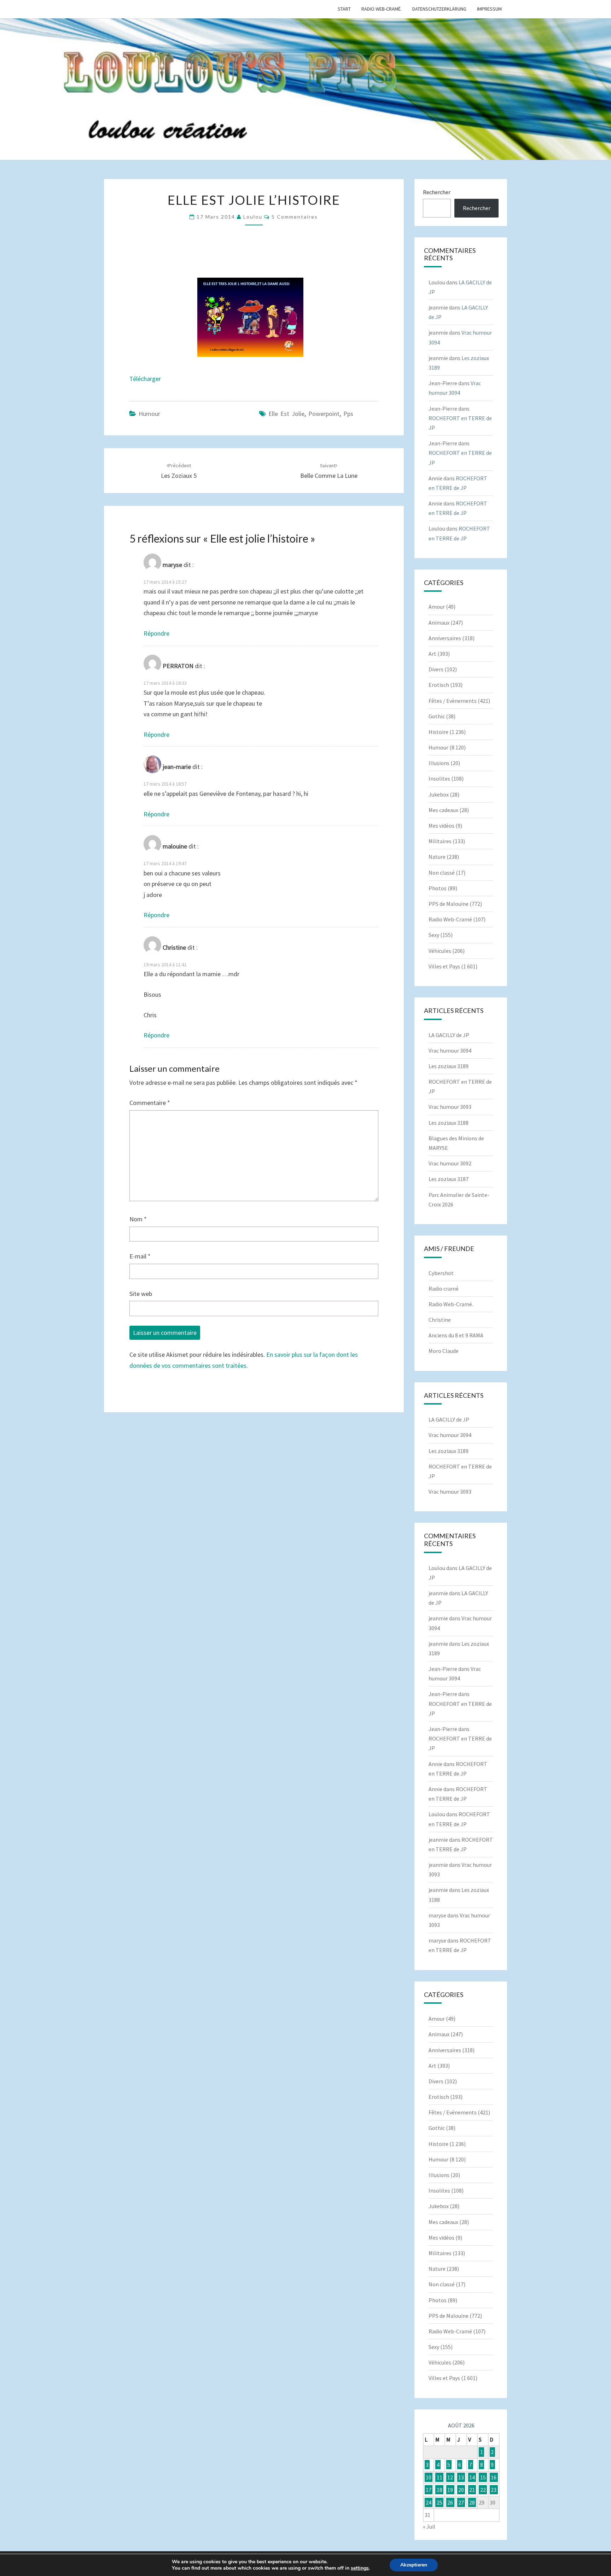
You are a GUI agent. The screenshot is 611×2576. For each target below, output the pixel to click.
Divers (436, 669)
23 (494, 2490)
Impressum (489, 9)
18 (440, 2490)
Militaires (440, 841)
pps (348, 414)
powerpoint (324, 414)
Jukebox (439, 794)
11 (440, 2477)
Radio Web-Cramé (450, 919)
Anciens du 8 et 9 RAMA (456, 1335)
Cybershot (441, 1273)
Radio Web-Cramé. (382, 9)
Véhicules (440, 951)
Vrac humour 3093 (450, 1107)
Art (432, 654)
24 (429, 2502)
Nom (138, 1219)
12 (450, 2477)
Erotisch (439, 685)
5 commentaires (295, 217)
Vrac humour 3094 (450, 1050)
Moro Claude (444, 1351)
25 (440, 2502)
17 (429, 2490)
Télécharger (145, 379)
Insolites (439, 778)
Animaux (439, 623)
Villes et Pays (444, 966)
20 (461, 2490)
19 (450, 2490)
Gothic (437, 716)
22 (483, 2490)
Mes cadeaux (443, 810)
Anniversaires (445, 638)
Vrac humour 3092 (450, 1163)
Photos (438, 888)
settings (360, 2568)
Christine (440, 1320)
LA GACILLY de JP (449, 1035)
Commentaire (150, 1103)
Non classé (442, 873)
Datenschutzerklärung (439, 9)
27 (461, 2502)
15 (483, 2477)
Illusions (439, 763)
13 (461, 2477)
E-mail (140, 1256)
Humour (149, 414)
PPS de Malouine (449, 904)
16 (494, 2477)
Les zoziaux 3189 (449, 1066)
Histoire (438, 732)
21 (472, 2490)
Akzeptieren (414, 2565)
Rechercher (437, 192)
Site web (141, 1294)
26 (450, 2502)
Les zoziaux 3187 (449, 1179)
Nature (437, 857)
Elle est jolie (286, 414)
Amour (437, 607)
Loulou (253, 217)
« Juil (429, 2526)
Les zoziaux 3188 (449, 1123)
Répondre (156, 633)
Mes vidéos (441, 826)
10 (429, 2477)
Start (344, 9)
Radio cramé (444, 1289)
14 (472, 2477)
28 (472, 2502)
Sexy (434, 935)
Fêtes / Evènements (453, 701)
